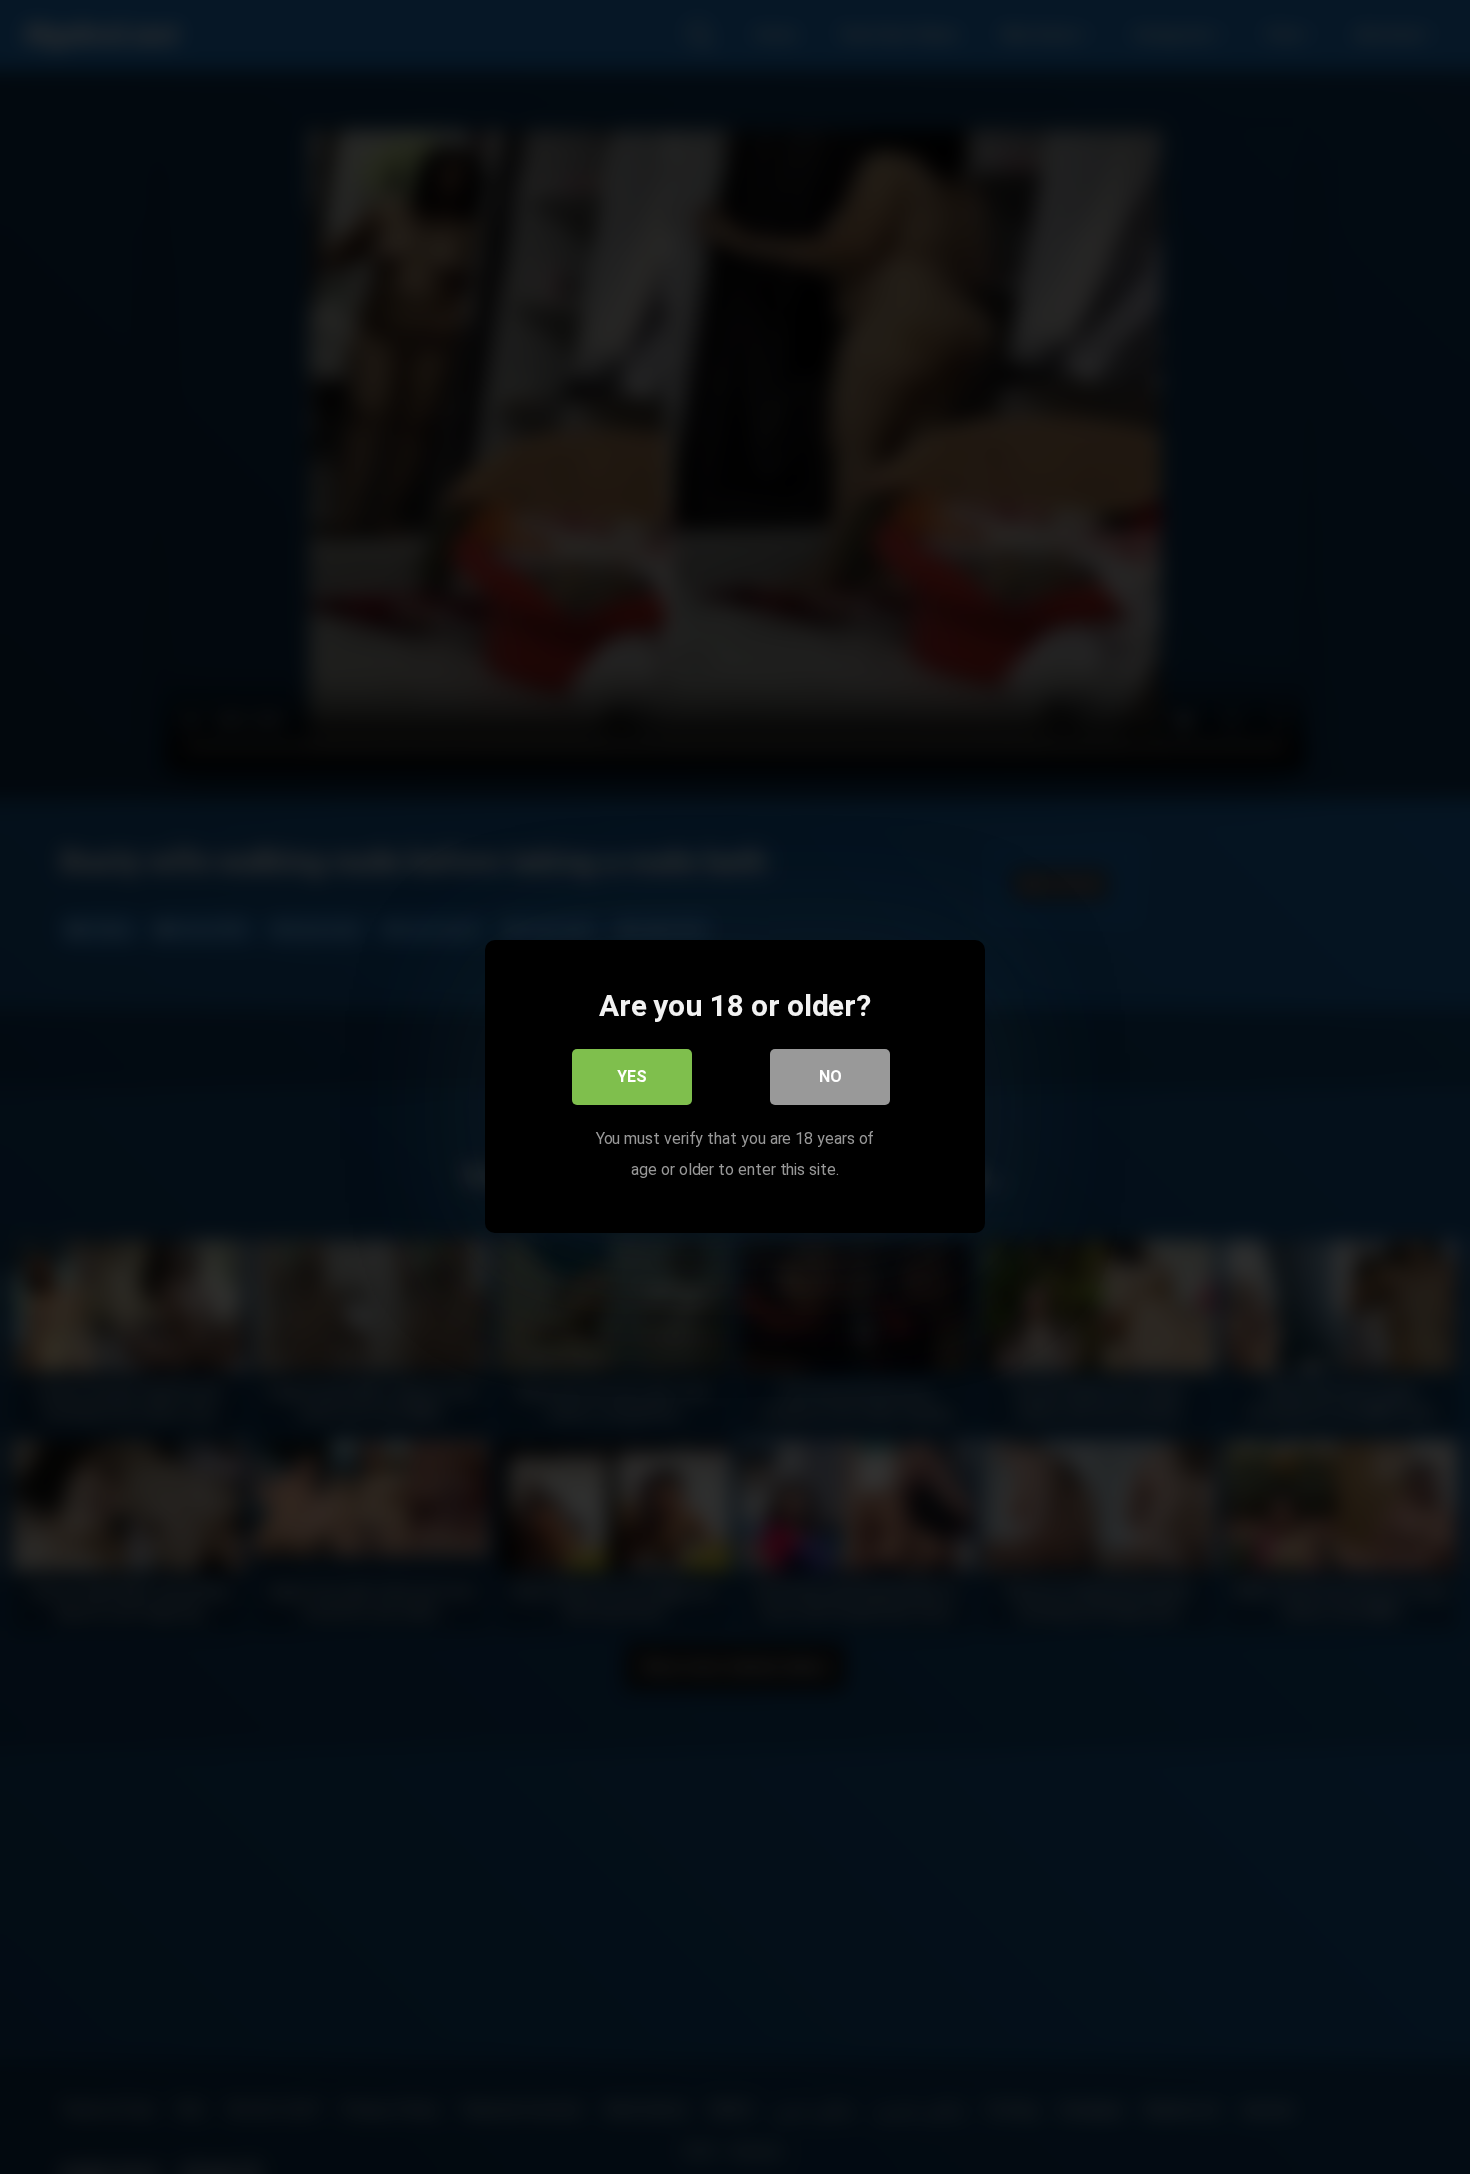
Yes (632, 1077)
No (830, 1077)
